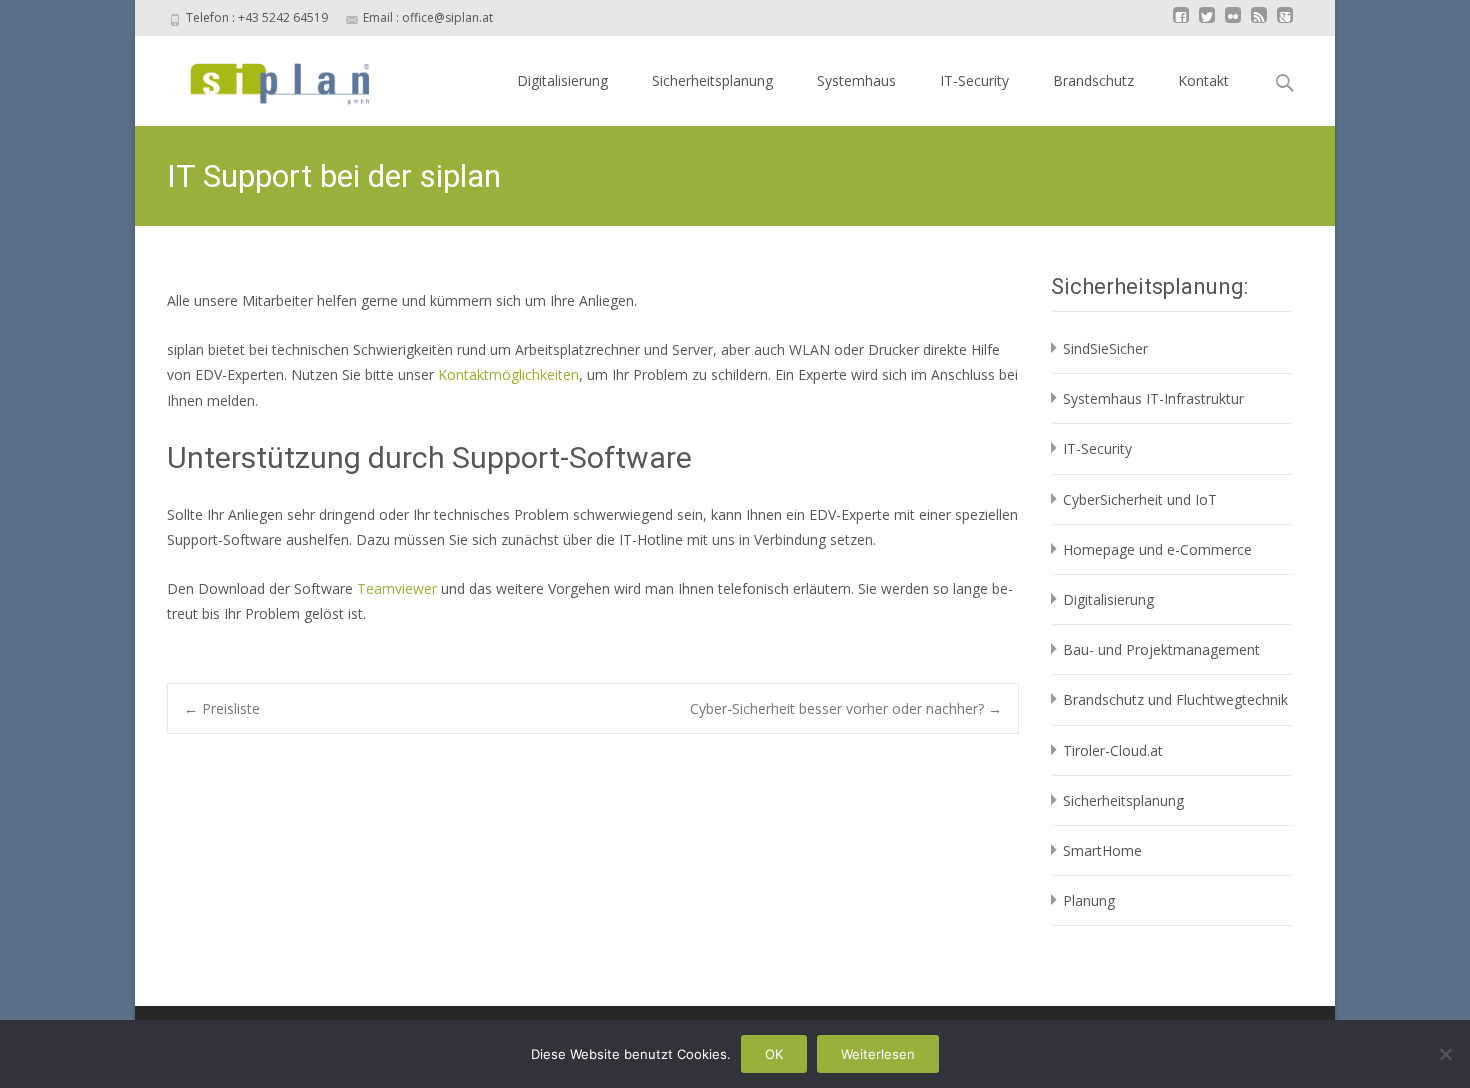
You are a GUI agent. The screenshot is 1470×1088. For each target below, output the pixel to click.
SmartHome (1102, 850)
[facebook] (1181, 24)
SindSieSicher (1105, 348)
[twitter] (1207, 24)
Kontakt (1203, 80)
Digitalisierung (562, 80)
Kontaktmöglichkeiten (508, 374)
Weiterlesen (878, 1054)
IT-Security (974, 80)
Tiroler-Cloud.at (1113, 750)
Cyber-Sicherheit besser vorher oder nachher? (846, 708)
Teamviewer (399, 588)
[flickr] (1233, 24)
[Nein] (1445, 1054)
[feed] (1259, 24)
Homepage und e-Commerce (1157, 549)
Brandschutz (1093, 80)
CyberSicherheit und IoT (1140, 499)
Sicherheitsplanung (712, 80)
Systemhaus (856, 80)
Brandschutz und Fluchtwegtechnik (1175, 699)
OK (774, 1054)
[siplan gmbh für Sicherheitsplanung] (262, 76)
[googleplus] (1285, 24)
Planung (1089, 900)
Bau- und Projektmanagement (1161, 649)
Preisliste (222, 708)
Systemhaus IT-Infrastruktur (1153, 398)
